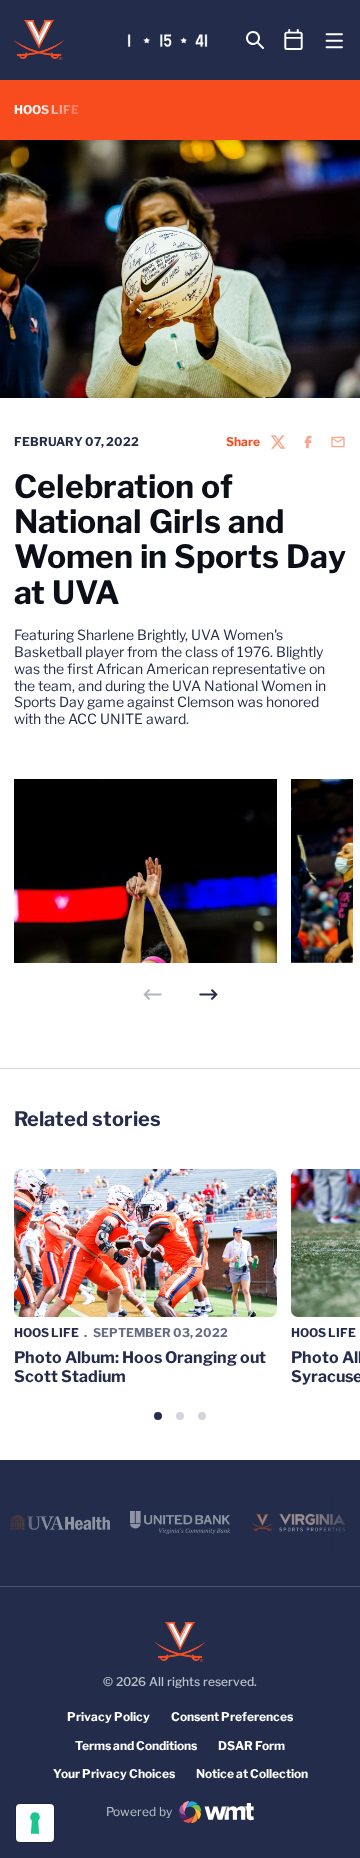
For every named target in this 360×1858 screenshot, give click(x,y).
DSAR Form (251, 1745)
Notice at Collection (252, 1773)
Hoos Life (46, 1332)
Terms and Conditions (136, 1745)
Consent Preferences (232, 1716)
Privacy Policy (108, 1716)
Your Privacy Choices (114, 1773)
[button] (208, 994)
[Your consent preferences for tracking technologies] (35, 1823)
